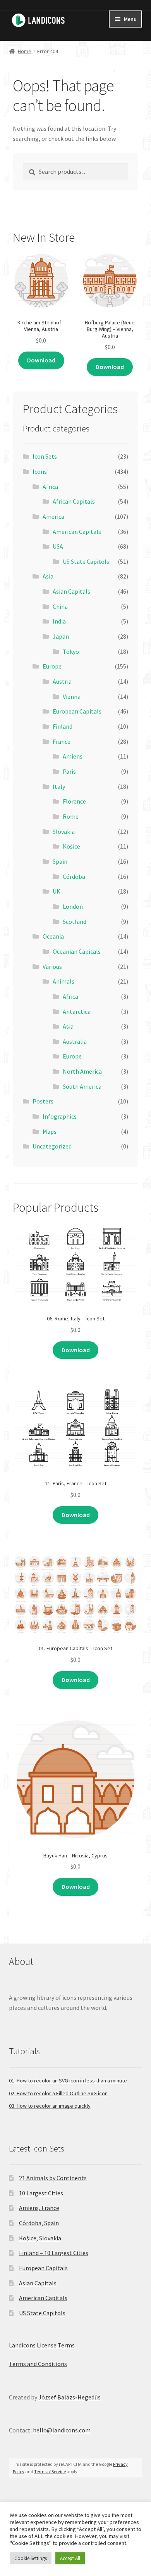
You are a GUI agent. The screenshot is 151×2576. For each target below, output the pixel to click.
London (73, 906)
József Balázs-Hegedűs (69, 2397)
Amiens (73, 756)
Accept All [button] (70, 2558)
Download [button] (41, 360)
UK (57, 891)
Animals (63, 981)
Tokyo (71, 651)
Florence (74, 801)
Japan (61, 636)
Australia (75, 1041)
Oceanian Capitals (77, 951)
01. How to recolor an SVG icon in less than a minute (68, 2081)
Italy (59, 786)
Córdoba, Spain (39, 2223)
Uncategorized (52, 1146)
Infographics (60, 1116)
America (53, 516)
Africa (50, 487)
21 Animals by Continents (53, 2178)
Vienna (72, 696)
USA (58, 546)
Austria (62, 681)
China (60, 606)
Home (25, 51)
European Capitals (77, 711)
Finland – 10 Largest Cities (54, 2253)
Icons (40, 471)
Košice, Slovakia (40, 2238)
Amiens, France (39, 2208)
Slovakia (64, 832)
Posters (43, 1101)
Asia (48, 576)
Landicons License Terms (42, 2345)
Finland (63, 726)
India (59, 621)
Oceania (53, 936)
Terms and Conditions (38, 2364)
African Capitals (74, 501)
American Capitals (77, 532)
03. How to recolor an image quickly (50, 2106)
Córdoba (74, 877)
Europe (52, 666)
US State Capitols (86, 561)
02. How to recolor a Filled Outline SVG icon (58, 2093)
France (62, 741)
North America (82, 1071)
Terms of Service (50, 2471)
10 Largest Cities (41, 2193)
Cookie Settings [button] (31, 2558)
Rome (71, 816)
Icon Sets (45, 456)
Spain (60, 861)
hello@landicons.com (62, 2430)
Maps (50, 1131)
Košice (71, 846)
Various (52, 967)
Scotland (75, 922)
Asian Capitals (71, 591)
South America (82, 1086)
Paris (69, 771)
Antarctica (77, 1012)
